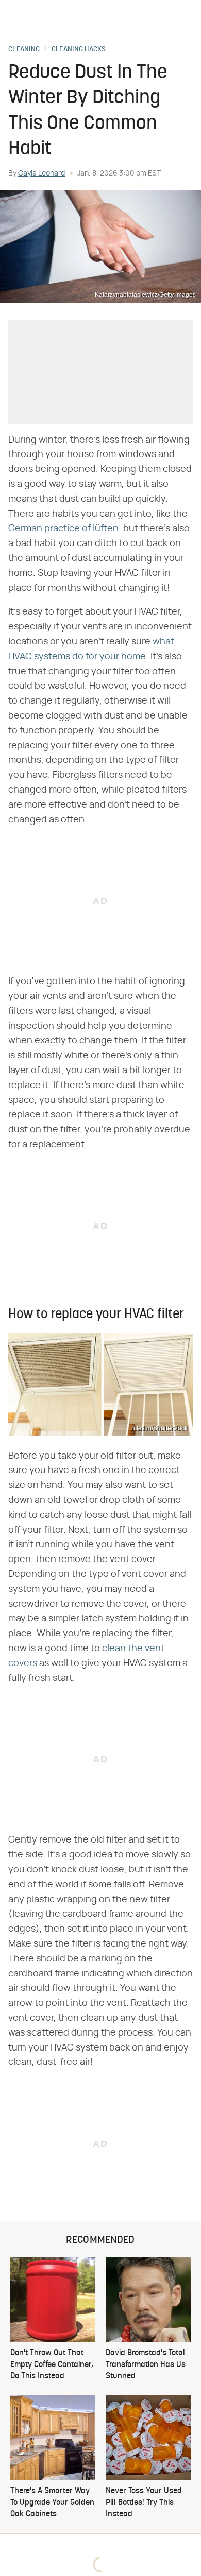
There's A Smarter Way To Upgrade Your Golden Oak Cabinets (52, 2503)
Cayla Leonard (41, 173)
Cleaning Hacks (79, 50)
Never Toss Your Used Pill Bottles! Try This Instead (144, 2503)
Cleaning (24, 50)
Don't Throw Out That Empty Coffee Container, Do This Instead (52, 2365)
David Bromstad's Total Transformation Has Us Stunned (146, 2365)
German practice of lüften (63, 529)
